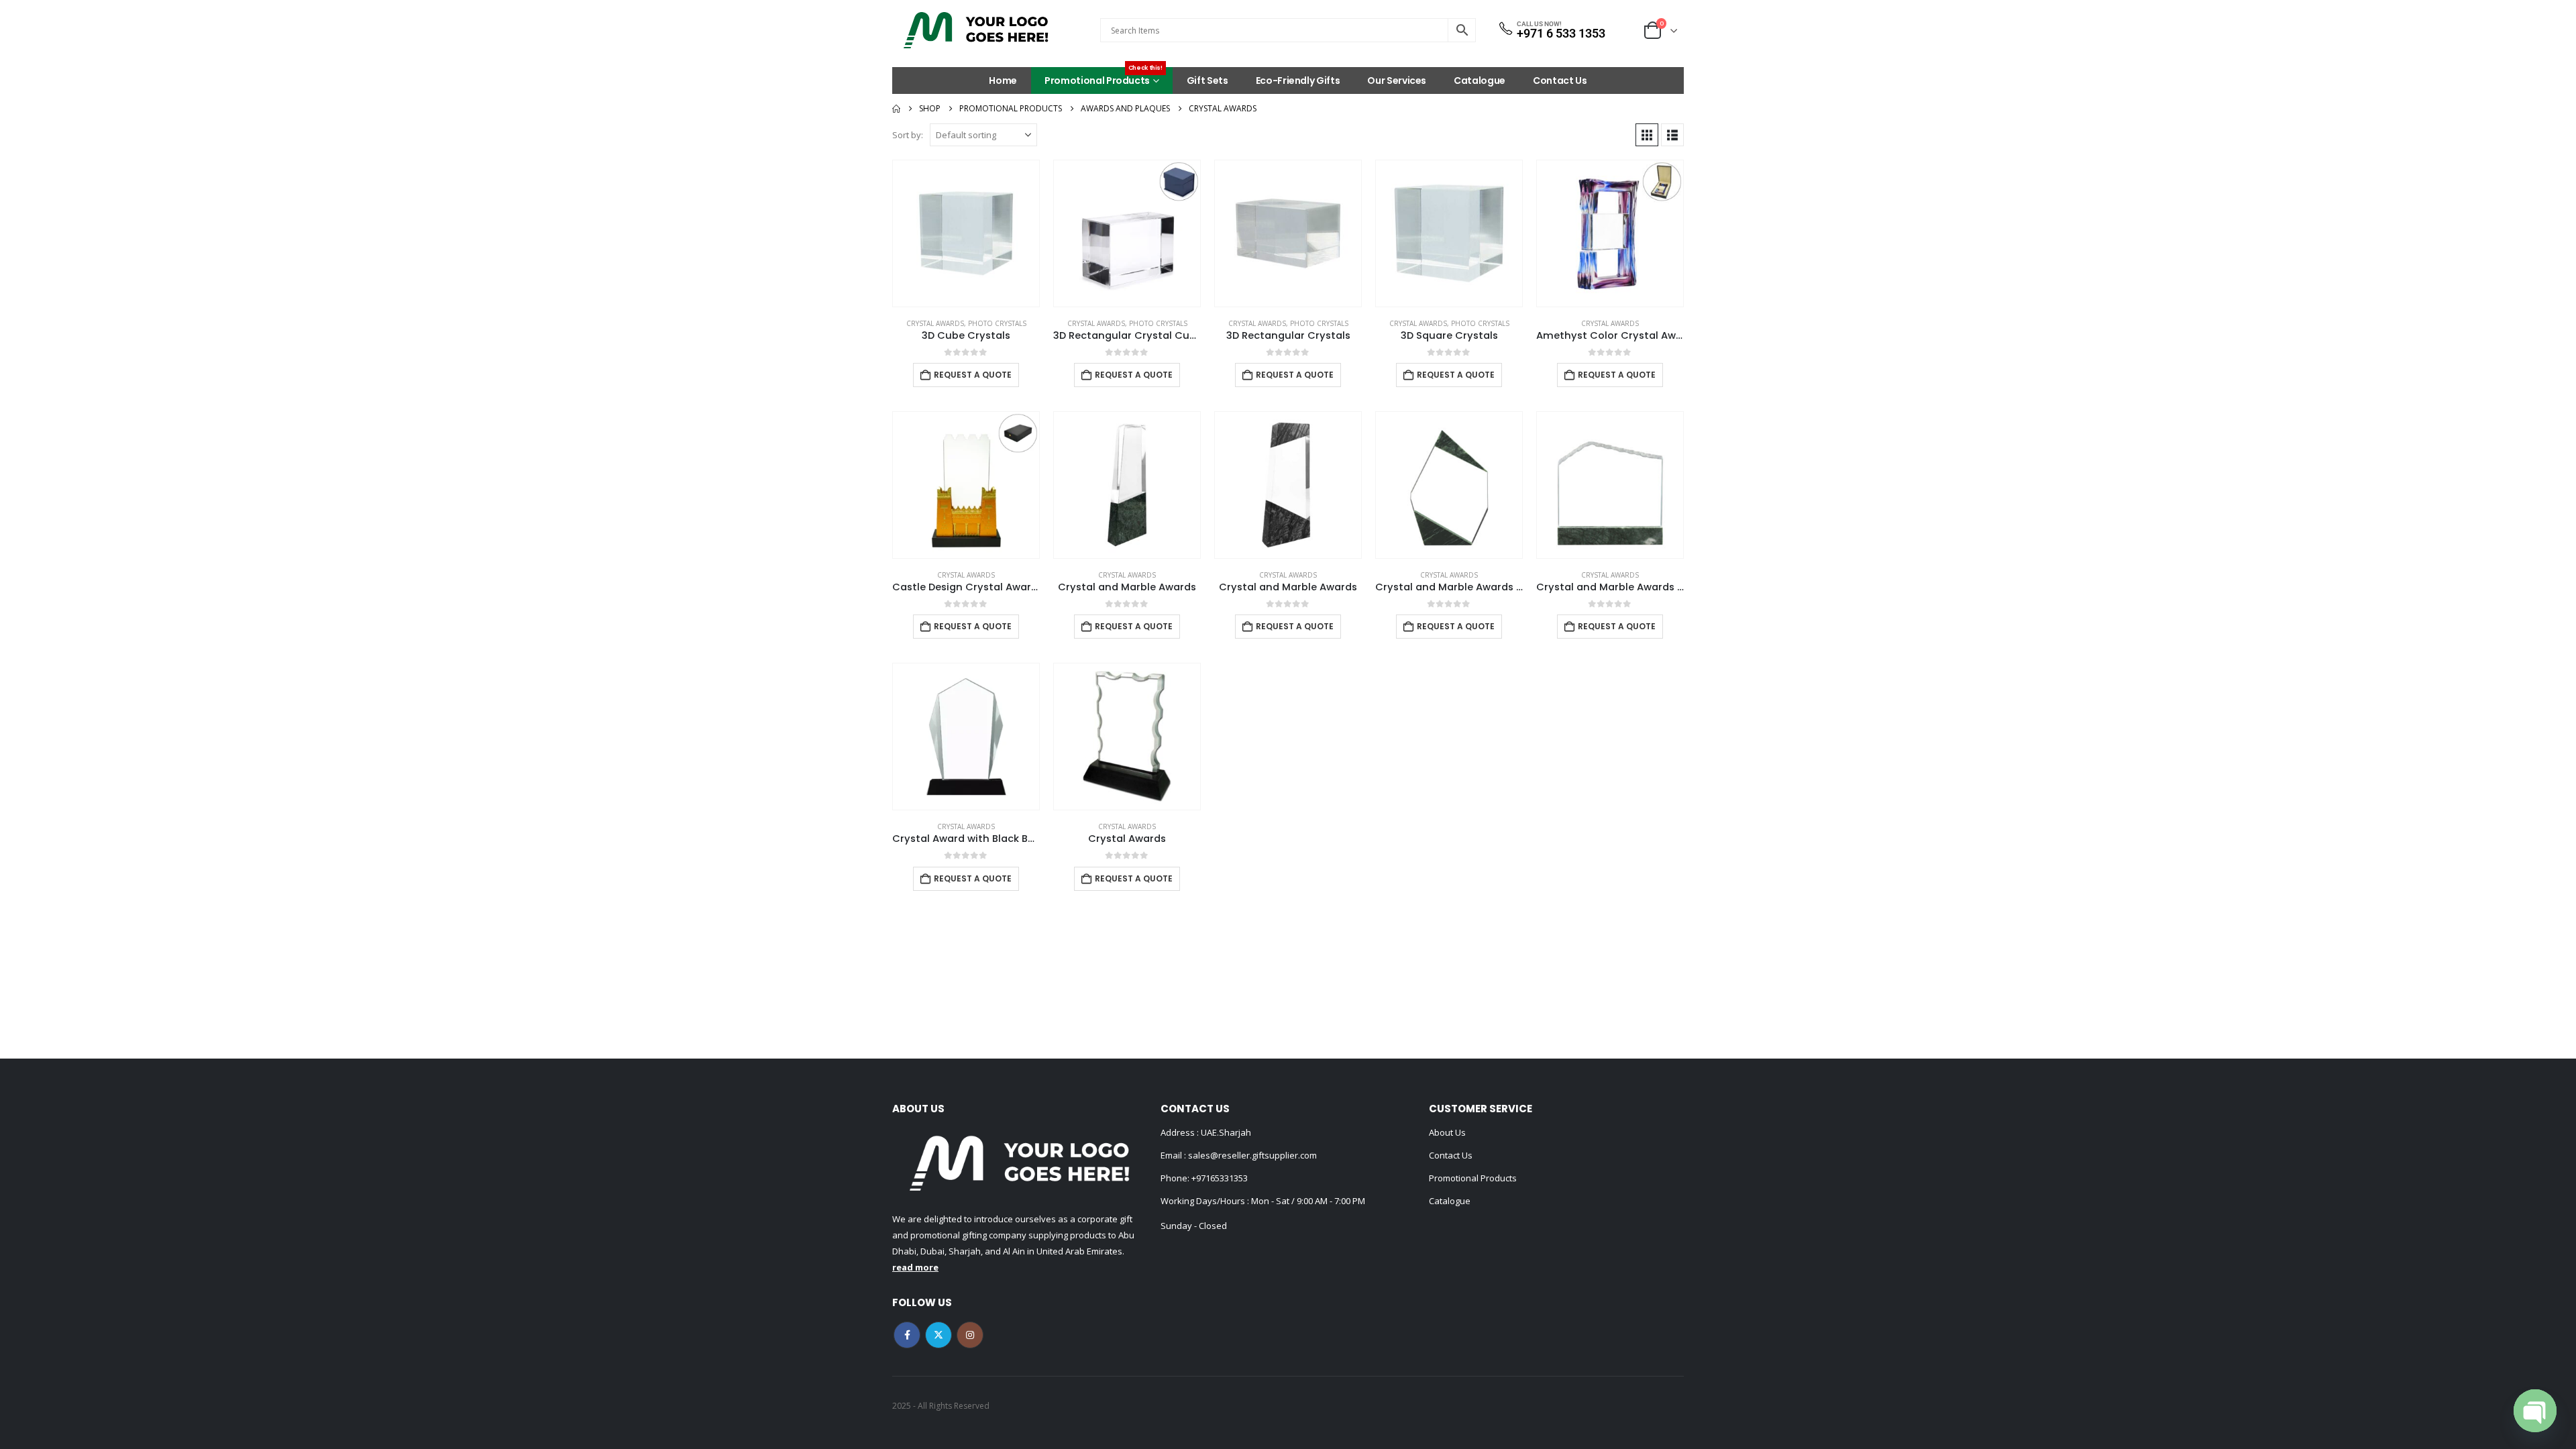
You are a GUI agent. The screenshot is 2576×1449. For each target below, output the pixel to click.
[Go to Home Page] (896, 109)
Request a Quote (973, 375)
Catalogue (1480, 80)
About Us (1447, 1132)
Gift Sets (1207, 80)
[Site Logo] (976, 30)
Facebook (907, 1335)
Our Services (1397, 80)
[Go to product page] (966, 233)
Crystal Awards (935, 323)
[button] (1647, 135)
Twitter (938, 1335)
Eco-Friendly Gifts (1298, 80)
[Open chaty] (2535, 1411)
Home (1003, 80)
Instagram (970, 1335)
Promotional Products (1104, 77)
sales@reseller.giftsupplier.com (1251, 1155)
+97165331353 (1220, 1178)
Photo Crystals (997, 323)
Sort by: (908, 135)
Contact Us (1560, 80)
